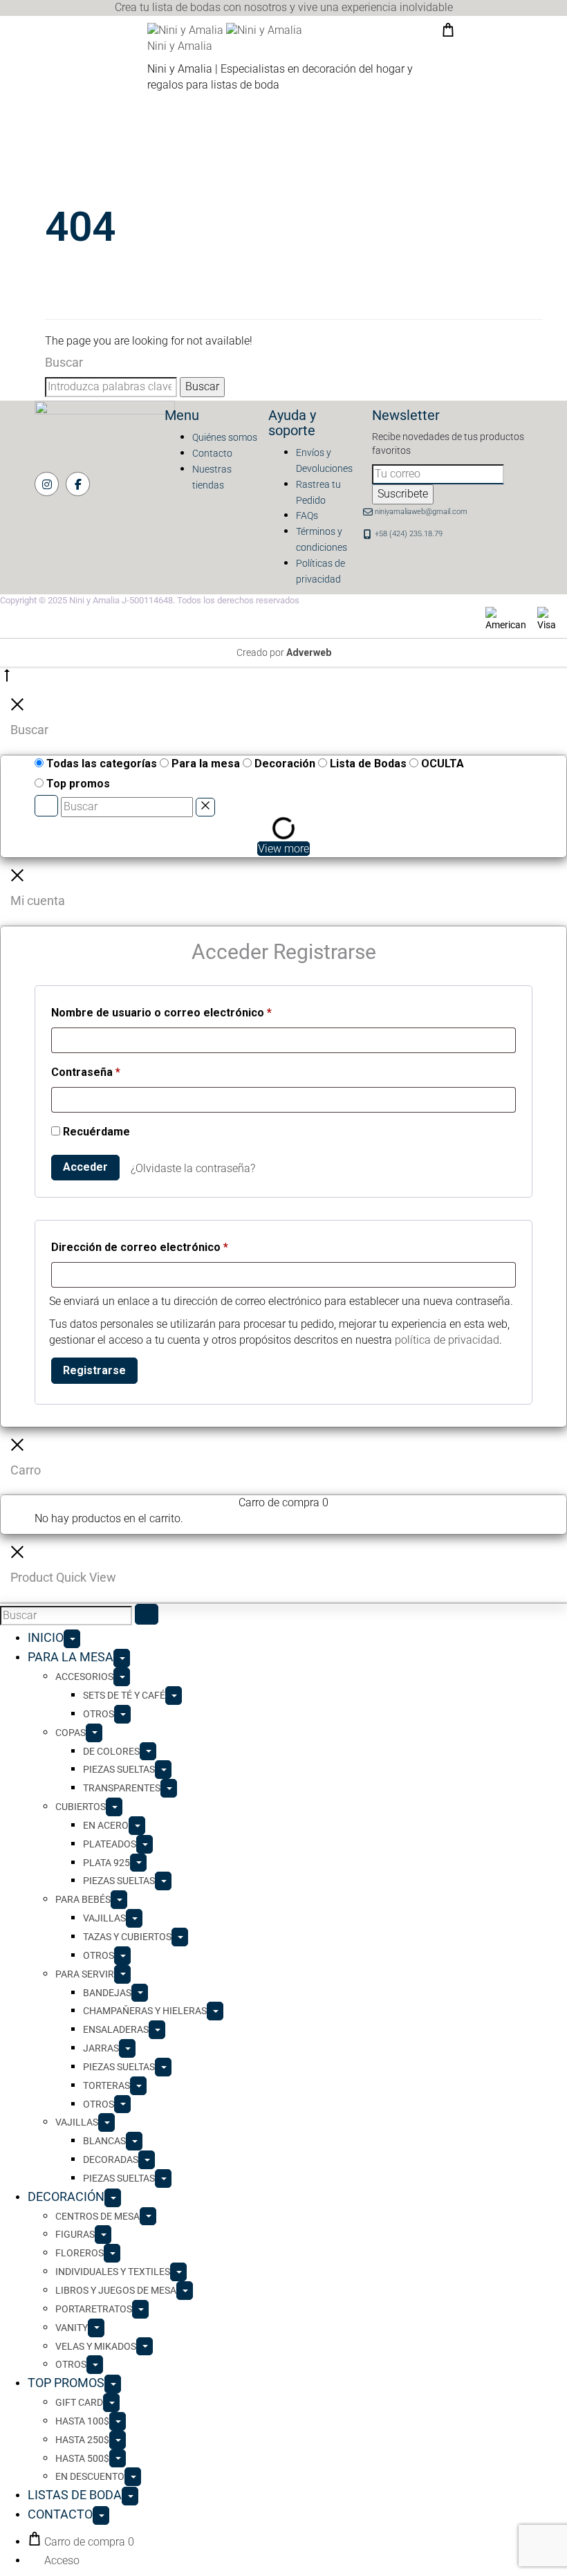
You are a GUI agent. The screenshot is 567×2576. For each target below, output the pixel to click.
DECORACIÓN (66, 2196)
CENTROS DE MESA (97, 2216)
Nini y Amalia (180, 46)
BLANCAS (104, 2141)
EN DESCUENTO (90, 2476)
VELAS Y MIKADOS (96, 2346)
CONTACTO (60, 2514)
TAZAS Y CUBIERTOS (127, 1937)
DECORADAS (111, 2159)
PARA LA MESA (71, 1657)
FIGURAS (75, 2234)
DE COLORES (111, 1751)
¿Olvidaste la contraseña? (193, 1168)
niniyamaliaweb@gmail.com (421, 512)
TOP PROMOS (66, 2383)
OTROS (99, 1714)
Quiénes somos (225, 437)
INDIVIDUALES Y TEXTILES (113, 2272)
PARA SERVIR (85, 1974)
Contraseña (86, 1072)
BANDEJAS (107, 1993)
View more (283, 849)
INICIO (46, 1637)
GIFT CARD (79, 2402)
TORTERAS (106, 2085)
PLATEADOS (110, 1844)
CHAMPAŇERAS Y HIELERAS (145, 2011)
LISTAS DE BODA (75, 2495)
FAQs (307, 515)
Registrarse (94, 1370)
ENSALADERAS (116, 2029)
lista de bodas (186, 7)
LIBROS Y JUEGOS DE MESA (116, 2290)
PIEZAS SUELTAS (119, 1769)
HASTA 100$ (82, 2421)
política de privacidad (447, 1340)
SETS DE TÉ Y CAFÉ (124, 1695)
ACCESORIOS (84, 1677)
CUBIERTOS (81, 1807)
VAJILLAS (104, 1918)
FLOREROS (80, 2253)
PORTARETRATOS (94, 2309)
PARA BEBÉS (83, 1899)
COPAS (71, 1733)
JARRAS (101, 2048)
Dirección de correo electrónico (140, 1247)
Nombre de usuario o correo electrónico (161, 1012)
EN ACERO (106, 1825)
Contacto (212, 453)
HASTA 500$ (82, 2458)
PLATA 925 (106, 1863)
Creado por (284, 652)
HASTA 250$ (82, 2440)
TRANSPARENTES (122, 1788)
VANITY (72, 2328)
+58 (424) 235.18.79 (409, 534)
